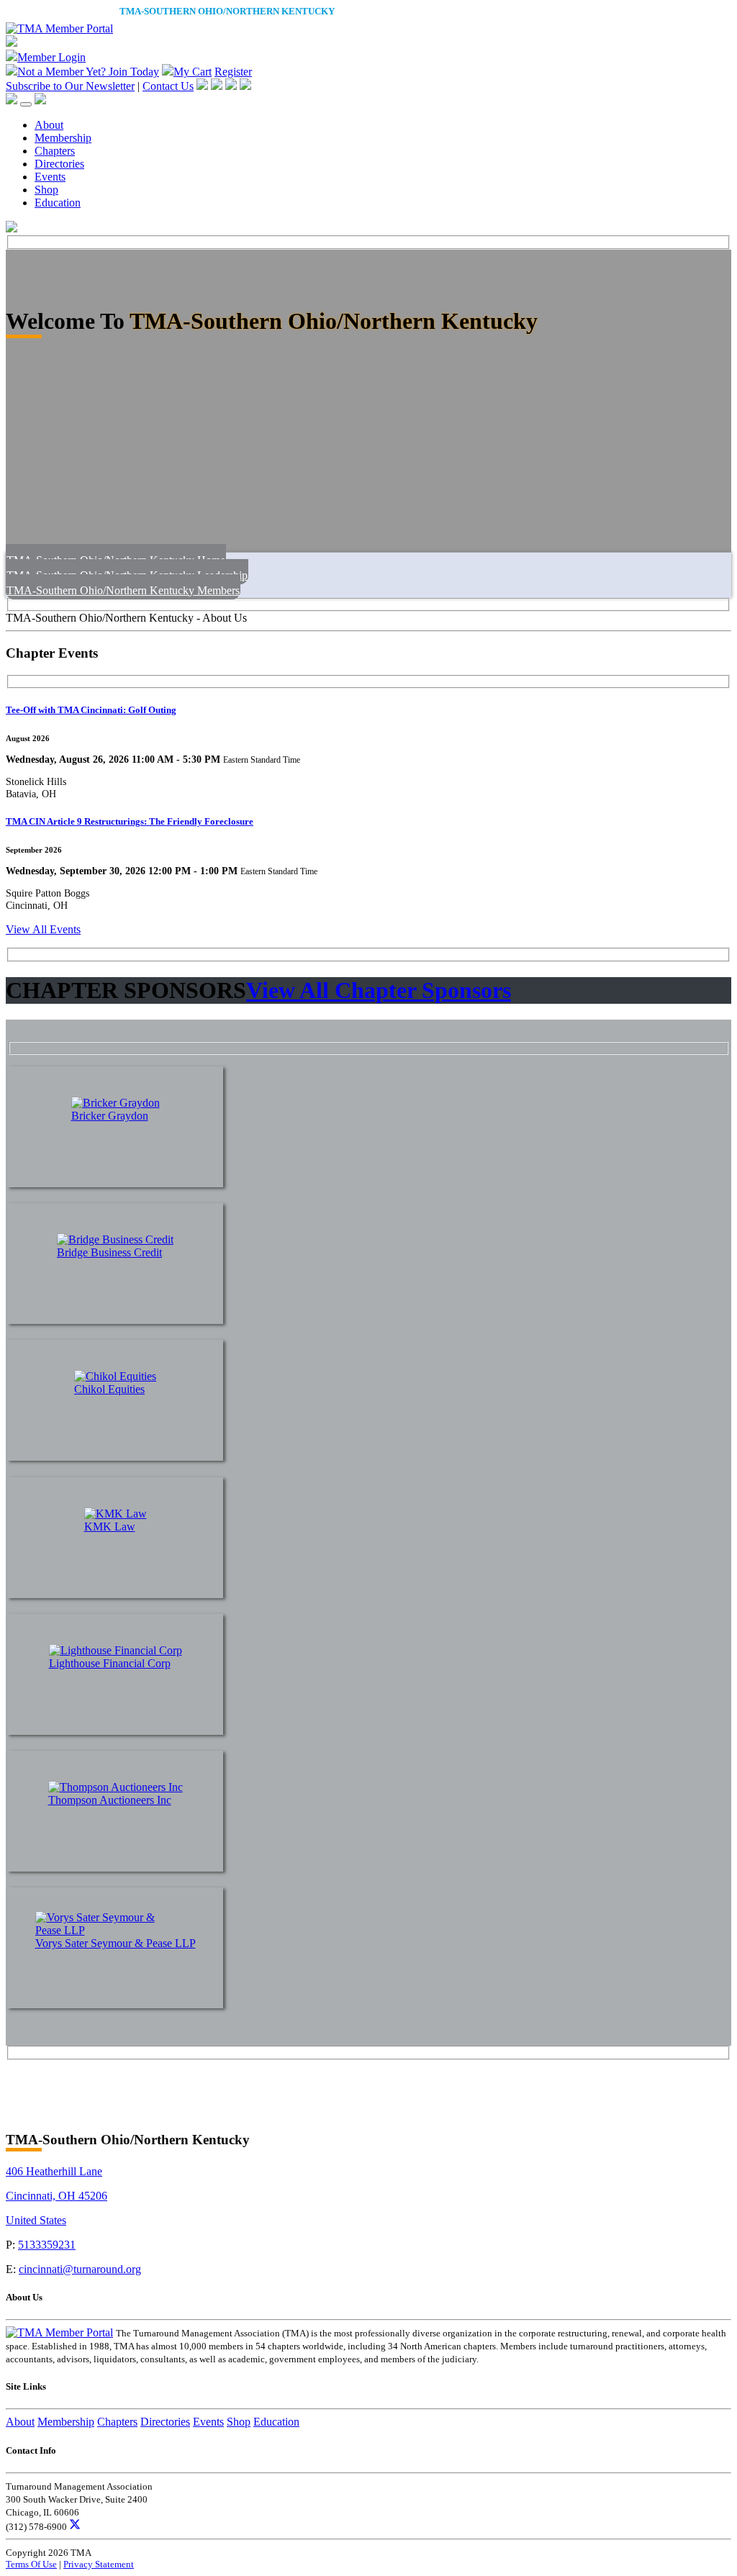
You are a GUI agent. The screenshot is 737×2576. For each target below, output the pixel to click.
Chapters (55, 151)
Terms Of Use (31, 2564)
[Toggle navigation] (26, 104)
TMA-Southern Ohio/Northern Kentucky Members (123, 590)
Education (58, 203)
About (49, 125)
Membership (63, 138)
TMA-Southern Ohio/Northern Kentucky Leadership (127, 575)
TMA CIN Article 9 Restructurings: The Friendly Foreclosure (130, 821)
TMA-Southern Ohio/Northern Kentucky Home (116, 560)
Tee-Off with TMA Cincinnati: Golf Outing (91, 710)
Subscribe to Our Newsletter (70, 86)
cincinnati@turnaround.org (80, 2269)
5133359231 (47, 2245)
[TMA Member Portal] (59, 28)
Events (50, 177)
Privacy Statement (99, 2564)
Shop (46, 190)
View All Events (43, 929)
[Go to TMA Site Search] (40, 100)
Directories (59, 164)
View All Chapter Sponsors (379, 990)
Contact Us (168, 86)
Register (233, 72)
